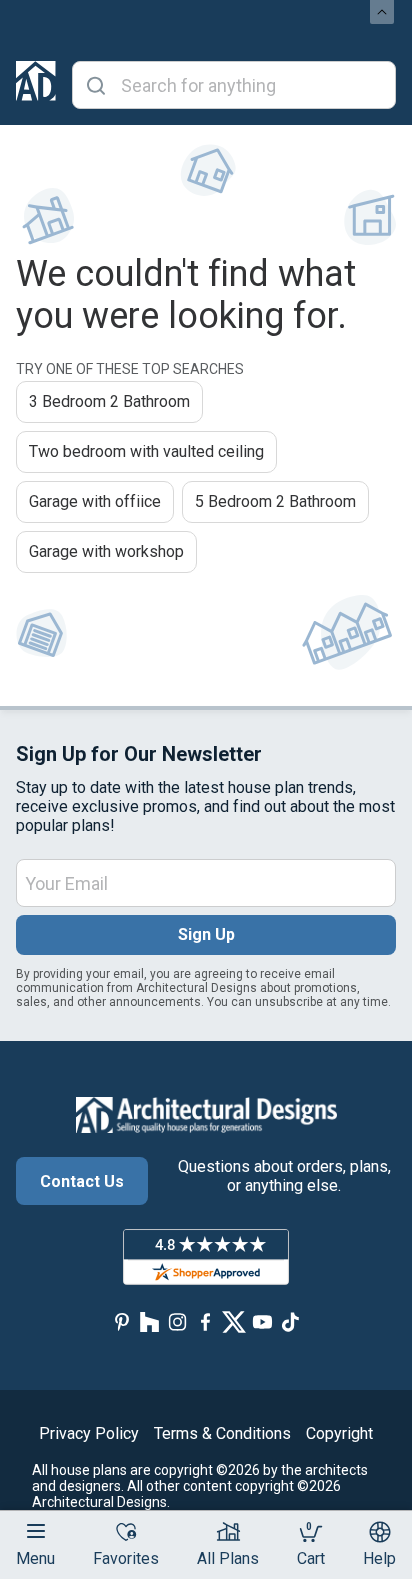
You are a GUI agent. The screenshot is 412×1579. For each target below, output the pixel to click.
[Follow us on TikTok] (290, 1321)
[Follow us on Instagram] (178, 1321)
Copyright (339, 1433)
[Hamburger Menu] (36, 1531)
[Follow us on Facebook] (206, 1321)
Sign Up (206, 934)
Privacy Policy (89, 1433)
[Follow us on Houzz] (150, 1321)
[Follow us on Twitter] (234, 1321)
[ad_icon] (36, 85)
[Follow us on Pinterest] (122, 1321)
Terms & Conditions (222, 1433)
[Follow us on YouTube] (262, 1321)
